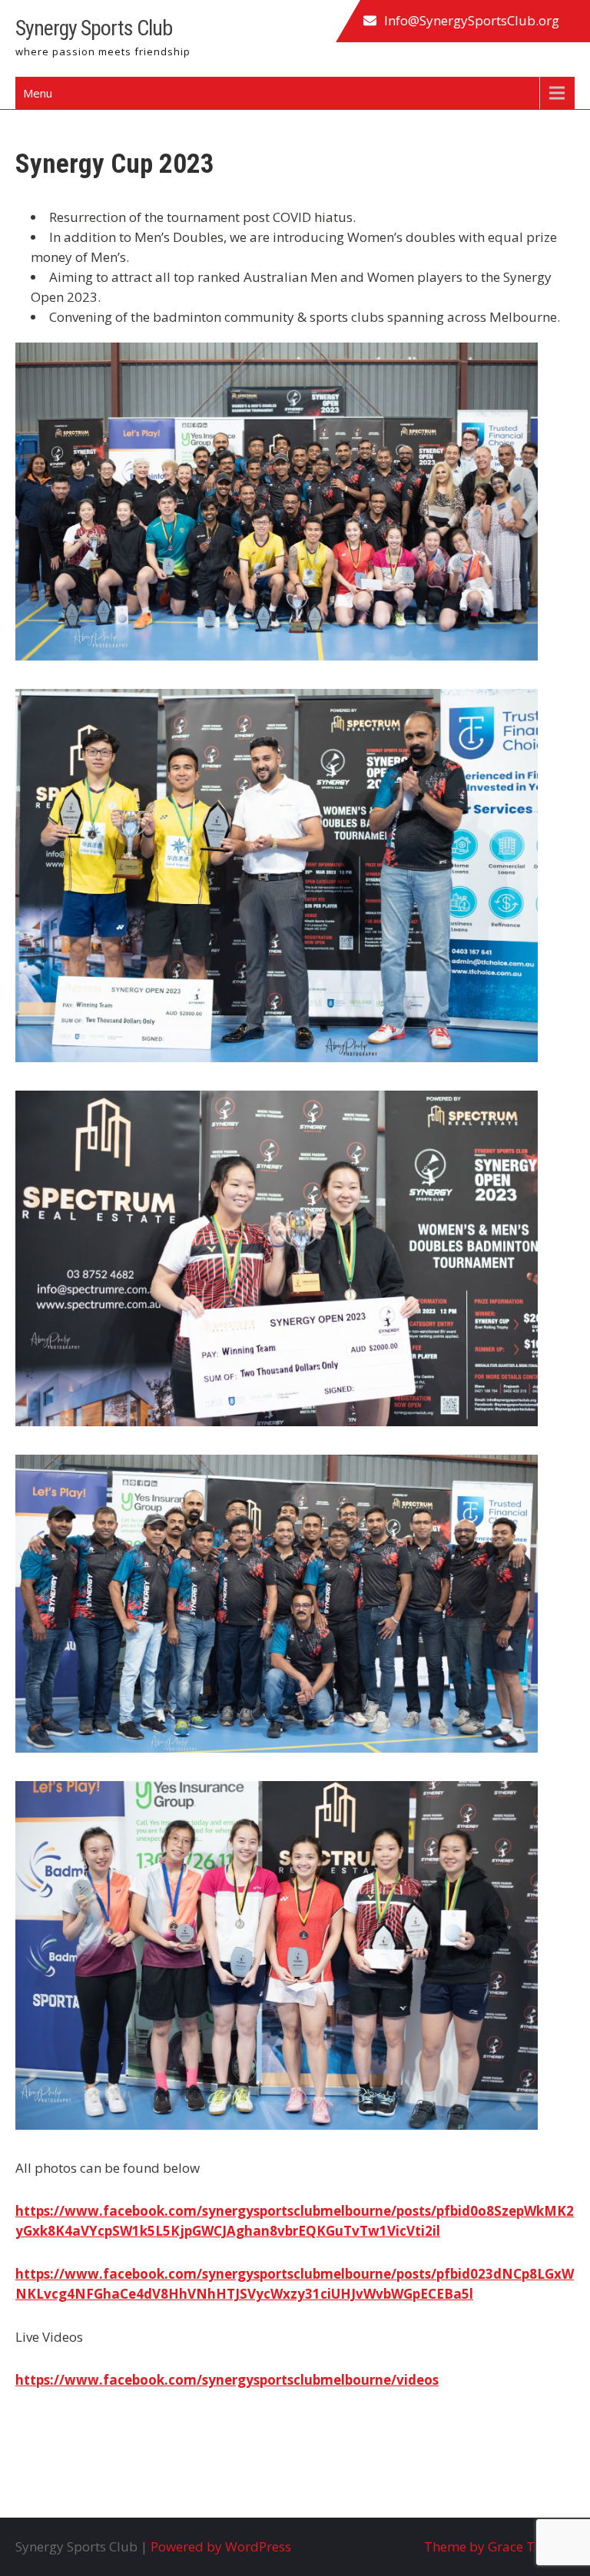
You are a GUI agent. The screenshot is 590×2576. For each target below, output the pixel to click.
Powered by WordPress (221, 2546)
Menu (38, 93)
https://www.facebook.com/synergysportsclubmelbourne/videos (227, 2380)
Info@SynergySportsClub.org (472, 20)
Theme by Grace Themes (499, 2546)
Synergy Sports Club (94, 28)
